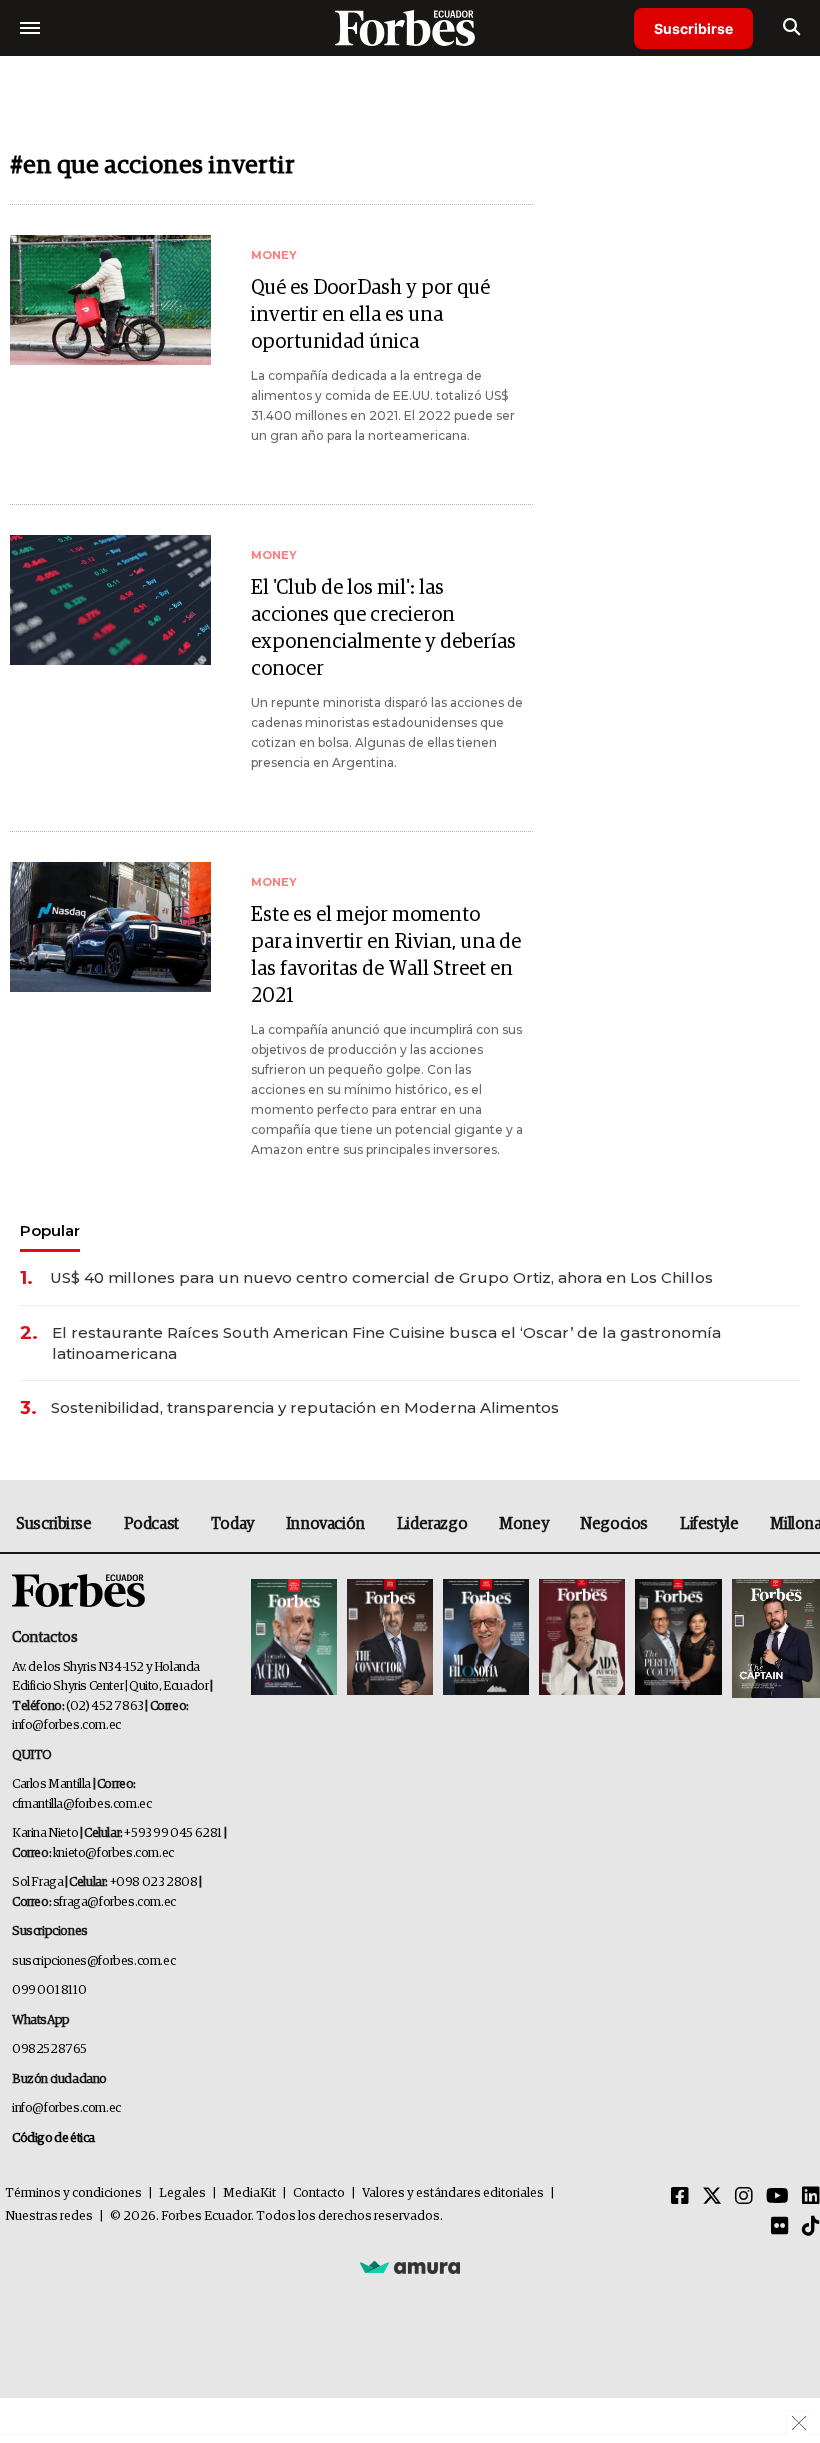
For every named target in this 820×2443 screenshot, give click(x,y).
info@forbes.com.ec (66, 1725)
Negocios (614, 1524)
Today (232, 1524)
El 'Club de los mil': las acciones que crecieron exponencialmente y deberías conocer (383, 628)
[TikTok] (811, 2227)
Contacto (319, 2193)
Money (523, 1524)
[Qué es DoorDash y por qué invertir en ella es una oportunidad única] (110, 300)
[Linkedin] (811, 2197)
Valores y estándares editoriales (453, 2193)
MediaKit (249, 2193)
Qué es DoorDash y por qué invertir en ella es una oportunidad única (370, 315)
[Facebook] (680, 2197)
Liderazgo (432, 1524)
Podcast (151, 1524)
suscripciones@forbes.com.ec (93, 1961)
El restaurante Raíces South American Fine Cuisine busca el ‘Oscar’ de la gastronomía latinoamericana (386, 1343)
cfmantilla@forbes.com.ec (81, 1804)
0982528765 (49, 2049)
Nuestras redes (49, 2216)
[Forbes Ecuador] (410, 27)
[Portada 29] (486, 1638)
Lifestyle (709, 1524)
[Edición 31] (294, 1638)
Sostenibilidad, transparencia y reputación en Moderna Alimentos (305, 1407)
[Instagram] (744, 2197)
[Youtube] (777, 2197)
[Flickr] (780, 2227)
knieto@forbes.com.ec (113, 1853)
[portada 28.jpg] (582, 1638)
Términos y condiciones (73, 2193)
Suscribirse (693, 28)
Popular (50, 1230)
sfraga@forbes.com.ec (114, 1902)
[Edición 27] (678, 1638)
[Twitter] (712, 2197)
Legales (182, 2193)
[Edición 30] (390, 1638)
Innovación (325, 1524)
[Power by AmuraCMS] (410, 2266)
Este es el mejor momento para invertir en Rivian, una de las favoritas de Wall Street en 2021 (386, 955)
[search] (791, 28)
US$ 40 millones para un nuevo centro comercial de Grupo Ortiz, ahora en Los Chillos (381, 1277)
